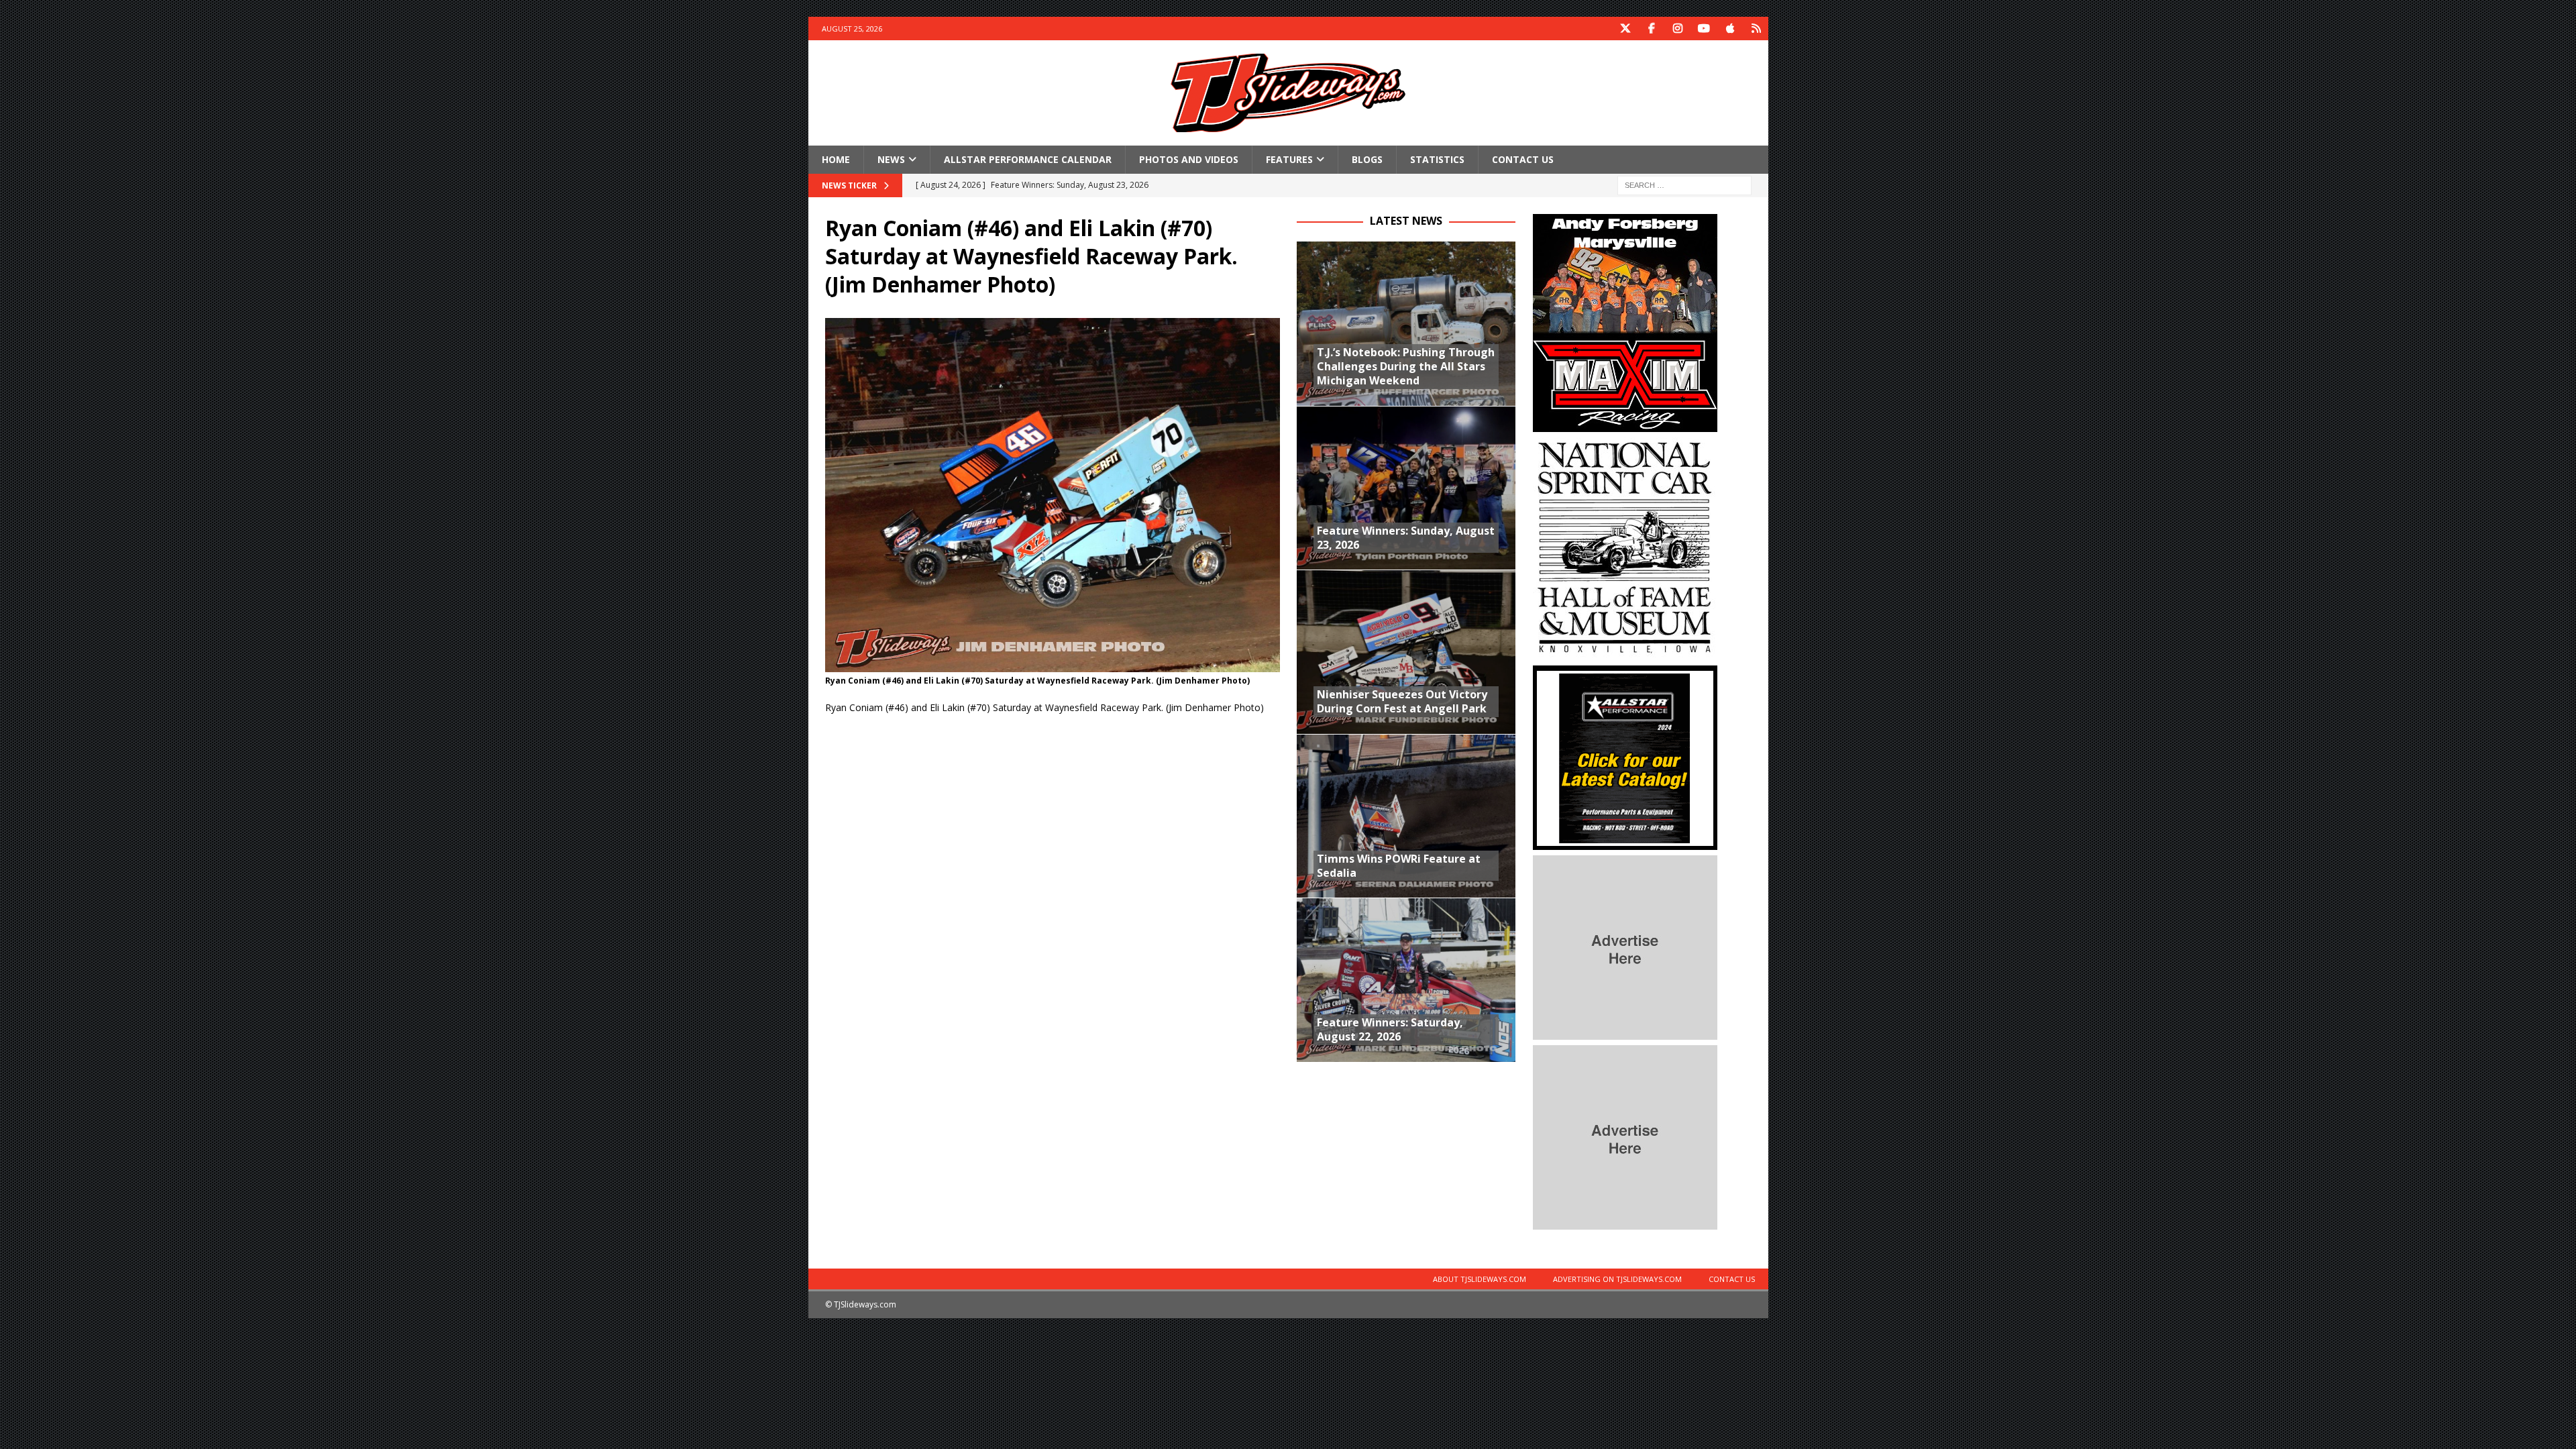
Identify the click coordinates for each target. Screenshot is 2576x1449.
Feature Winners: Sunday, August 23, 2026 (1406, 538)
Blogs (1367, 159)
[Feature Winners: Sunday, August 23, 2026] (1406, 488)
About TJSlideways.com (1480, 1279)
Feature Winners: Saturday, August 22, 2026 (1390, 1029)
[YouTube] (1704, 29)
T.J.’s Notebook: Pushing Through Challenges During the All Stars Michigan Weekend (1406, 366)
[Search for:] (1684, 185)
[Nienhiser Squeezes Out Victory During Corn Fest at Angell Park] (1406, 652)
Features (1289, 159)
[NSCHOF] (1625, 652)
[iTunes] (1730, 29)
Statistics (1437, 159)
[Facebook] (1652, 29)
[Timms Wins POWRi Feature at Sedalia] (1406, 816)
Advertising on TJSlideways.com (1617, 1279)
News (891, 159)
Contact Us (1523, 159)
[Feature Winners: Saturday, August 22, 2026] (1406, 980)
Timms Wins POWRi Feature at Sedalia (1399, 866)
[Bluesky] (1757, 29)
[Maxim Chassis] (1625, 424)
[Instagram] (1678, 29)
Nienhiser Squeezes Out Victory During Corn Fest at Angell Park (1402, 701)
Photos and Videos (1189, 159)
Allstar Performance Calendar (1028, 159)
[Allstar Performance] (1625, 842)
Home (836, 159)
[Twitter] (1626, 29)
